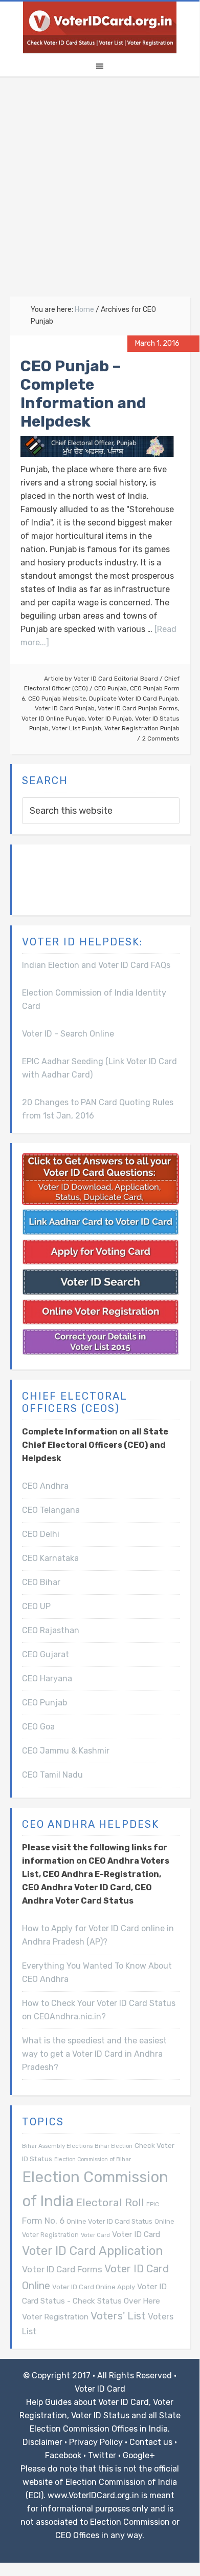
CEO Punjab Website (57, 699)
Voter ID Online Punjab (53, 719)
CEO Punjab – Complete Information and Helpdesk (83, 394)
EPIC (153, 2204)
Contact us (151, 2442)
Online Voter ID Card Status (109, 2221)
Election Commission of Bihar (93, 2159)
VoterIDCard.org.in (100, 27)
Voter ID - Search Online (68, 1034)
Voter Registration (55, 2317)
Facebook (63, 2455)
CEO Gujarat (46, 1654)
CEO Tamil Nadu (52, 1775)
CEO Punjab (110, 688)
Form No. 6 (43, 2221)
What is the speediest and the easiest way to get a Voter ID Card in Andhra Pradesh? (94, 2054)
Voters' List (118, 2316)
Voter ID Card (136, 2234)
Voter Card (95, 2235)
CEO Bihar (41, 1582)
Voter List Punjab (76, 728)
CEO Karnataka (50, 1558)
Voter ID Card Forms (62, 2269)
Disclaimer (42, 2442)
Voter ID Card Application (93, 2251)
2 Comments (161, 738)
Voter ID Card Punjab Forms (138, 708)
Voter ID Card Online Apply (94, 2287)
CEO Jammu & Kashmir (66, 1751)
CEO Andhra (45, 1486)
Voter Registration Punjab (142, 728)
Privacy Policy (96, 2442)
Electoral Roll (110, 2202)
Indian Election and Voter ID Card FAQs (96, 965)
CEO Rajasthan (51, 1630)
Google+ (139, 2455)
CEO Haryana (47, 1678)
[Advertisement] (100, 192)
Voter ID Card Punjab (65, 708)
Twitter (102, 2455)
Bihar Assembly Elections (57, 2146)
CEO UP (36, 1606)
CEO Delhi (41, 1534)
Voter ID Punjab (110, 719)
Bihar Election (114, 2146)
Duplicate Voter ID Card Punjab (134, 699)
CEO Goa (38, 1727)
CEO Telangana (51, 1510)
